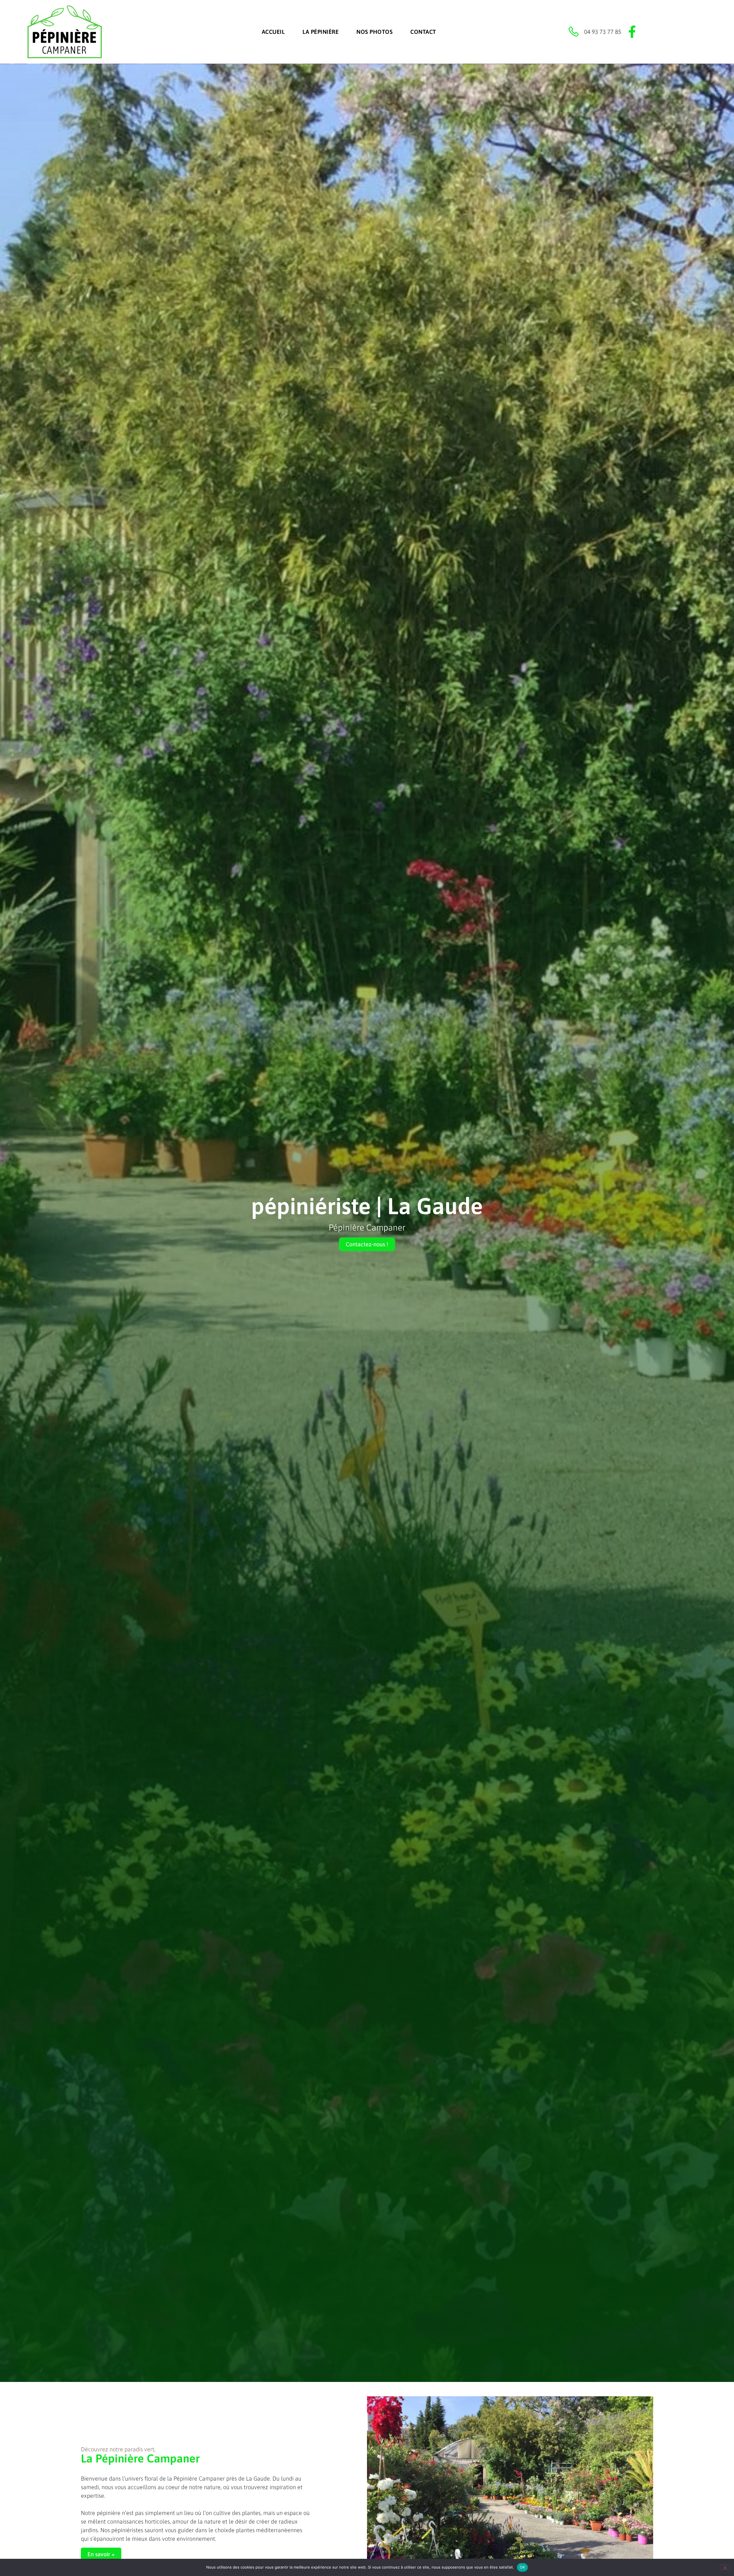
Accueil (273, 32)
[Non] (725, 2567)
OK (523, 2567)
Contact (423, 32)
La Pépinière (321, 32)
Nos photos (374, 32)
